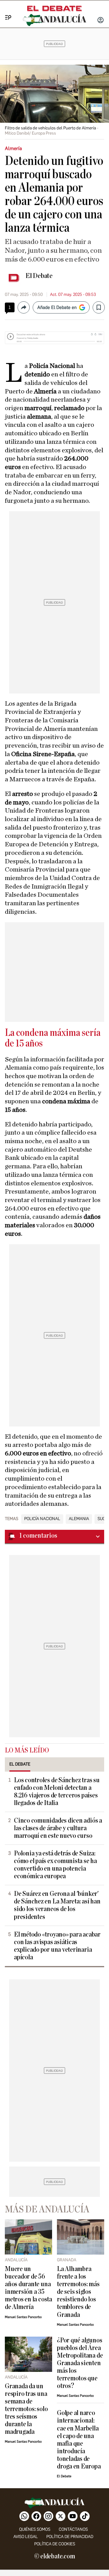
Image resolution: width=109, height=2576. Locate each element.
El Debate (39, 276)
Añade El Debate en (57, 307)
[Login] (101, 21)
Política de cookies (55, 2544)
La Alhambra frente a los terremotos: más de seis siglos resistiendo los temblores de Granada (78, 2292)
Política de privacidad (70, 2537)
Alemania (79, 1519)
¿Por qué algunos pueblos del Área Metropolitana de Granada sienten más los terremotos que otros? (80, 2363)
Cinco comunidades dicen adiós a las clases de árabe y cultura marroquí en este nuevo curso (58, 1828)
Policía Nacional (42, 1519)
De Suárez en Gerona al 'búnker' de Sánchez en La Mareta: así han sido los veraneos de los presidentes (57, 1905)
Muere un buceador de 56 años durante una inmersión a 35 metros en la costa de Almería (28, 2288)
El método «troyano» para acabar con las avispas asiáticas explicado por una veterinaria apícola (57, 1946)
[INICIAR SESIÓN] (101, 21)
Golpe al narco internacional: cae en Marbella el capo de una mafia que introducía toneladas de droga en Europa (79, 2440)
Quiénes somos (35, 2529)
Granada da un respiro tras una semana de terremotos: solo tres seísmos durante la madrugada (26, 2409)
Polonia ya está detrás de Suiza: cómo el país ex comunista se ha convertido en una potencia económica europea (55, 1865)
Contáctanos (73, 2529)
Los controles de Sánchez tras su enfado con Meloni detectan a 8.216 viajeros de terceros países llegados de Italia (57, 1792)
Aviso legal (26, 2537)
